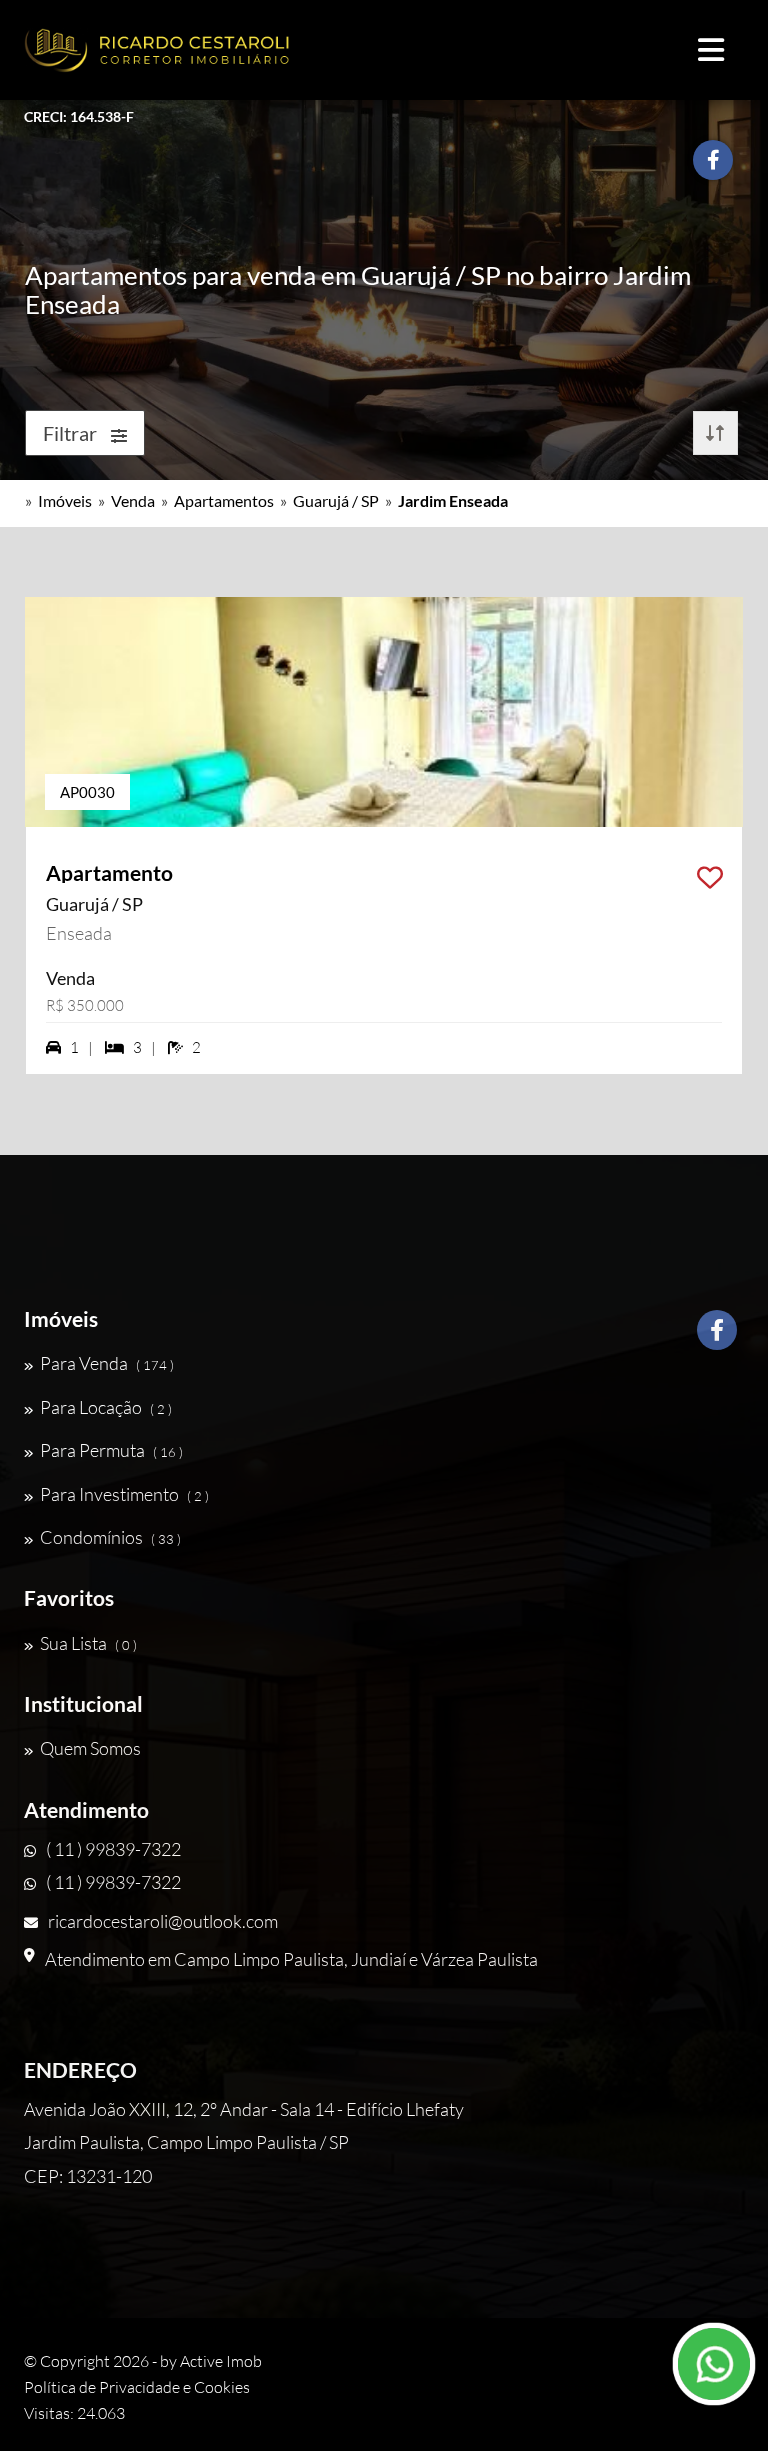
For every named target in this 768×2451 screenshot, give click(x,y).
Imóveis (65, 500)
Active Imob (221, 2361)
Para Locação (106, 1407)
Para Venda (107, 1363)
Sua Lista (88, 1643)
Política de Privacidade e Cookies (137, 2387)
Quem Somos (90, 1748)
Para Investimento (124, 1494)
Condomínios (110, 1537)
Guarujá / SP (336, 500)
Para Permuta (111, 1450)
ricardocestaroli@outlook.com (163, 1921)
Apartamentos (224, 500)
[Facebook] (717, 1337)
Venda (133, 500)
